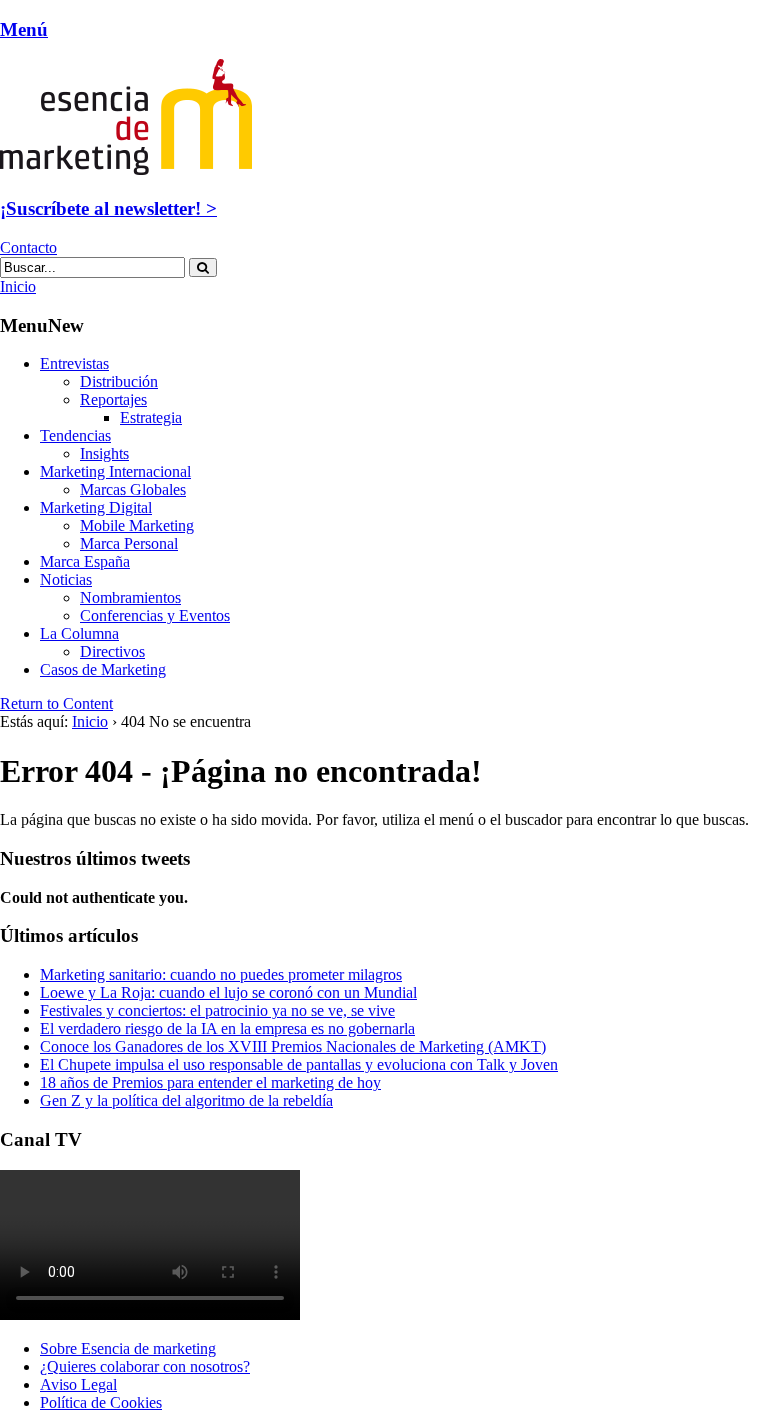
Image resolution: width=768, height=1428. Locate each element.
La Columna (79, 633)
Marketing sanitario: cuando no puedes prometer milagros (221, 974)
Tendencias (75, 435)
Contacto (28, 247)
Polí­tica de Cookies (101, 1402)
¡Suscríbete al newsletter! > (108, 208)
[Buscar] (203, 267)
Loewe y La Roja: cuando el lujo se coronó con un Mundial (228, 992)
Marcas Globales (133, 489)
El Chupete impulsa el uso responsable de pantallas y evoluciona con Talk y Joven (299, 1064)
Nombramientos (130, 597)
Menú (24, 29)
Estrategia (151, 417)
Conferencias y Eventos (155, 615)
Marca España (85, 561)
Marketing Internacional (115, 471)
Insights (104, 453)
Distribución (119, 381)
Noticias (66, 579)
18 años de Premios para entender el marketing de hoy (210, 1082)
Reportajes (113, 399)
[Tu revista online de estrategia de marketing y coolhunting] (126, 169)
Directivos (112, 651)
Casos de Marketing (103, 669)
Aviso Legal (78, 1384)
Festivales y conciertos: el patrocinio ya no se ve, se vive (217, 1010)
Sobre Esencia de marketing (128, 1348)
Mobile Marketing (137, 525)
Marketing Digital (96, 507)
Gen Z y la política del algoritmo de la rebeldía (186, 1100)
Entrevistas (74, 363)
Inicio (90, 721)
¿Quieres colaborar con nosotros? (145, 1366)
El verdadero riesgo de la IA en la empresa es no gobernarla (227, 1028)
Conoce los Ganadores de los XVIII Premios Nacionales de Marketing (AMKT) (293, 1046)
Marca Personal (129, 543)
